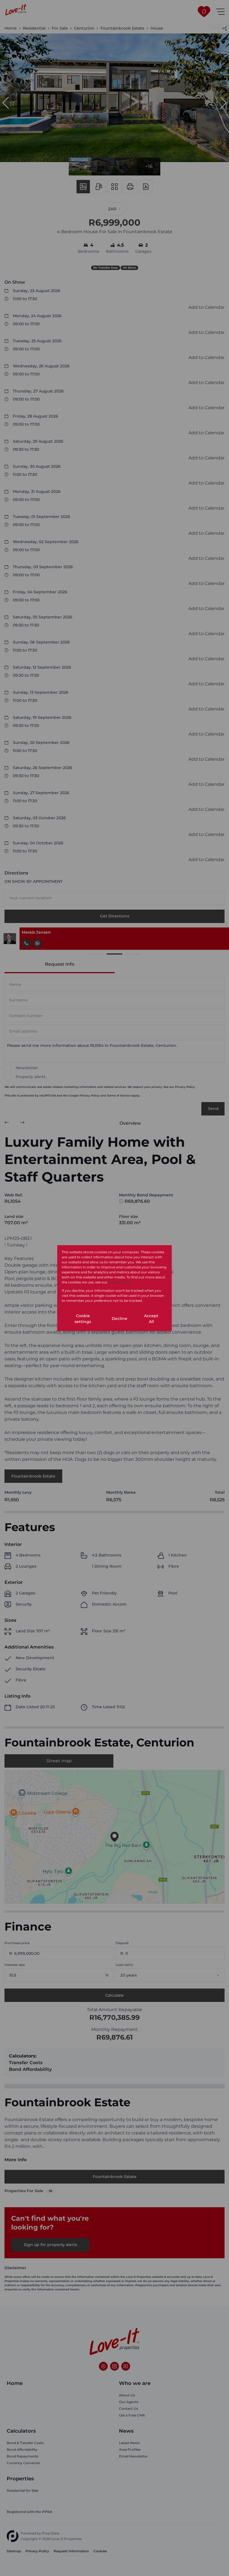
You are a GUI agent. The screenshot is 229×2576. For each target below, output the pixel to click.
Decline (120, 1319)
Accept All (151, 1319)
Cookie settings (83, 1319)
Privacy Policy (120, 1282)
